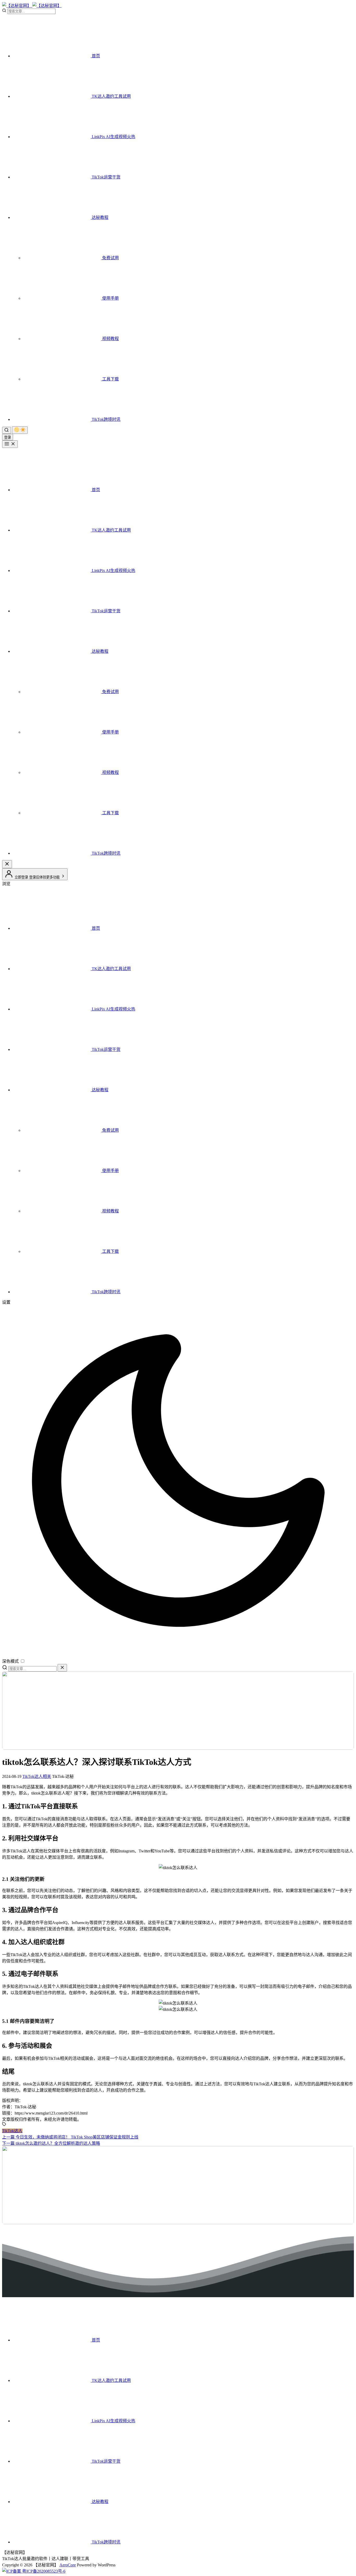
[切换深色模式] (20, 430)
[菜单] (10, 444)
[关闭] (62, 1668)
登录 (8, 437)
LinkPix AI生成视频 (113, 137)
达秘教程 (100, 217)
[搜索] (7, 430)
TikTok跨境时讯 (106, 419)
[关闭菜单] (7, 864)
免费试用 (110, 258)
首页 (95, 56)
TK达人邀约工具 (111, 96)
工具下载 (110, 379)
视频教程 (110, 339)
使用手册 (110, 298)
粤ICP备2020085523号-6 (43, 2571)
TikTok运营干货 (106, 177)
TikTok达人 (12, 2131)
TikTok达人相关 (37, 1776)
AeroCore (68, 2565)
